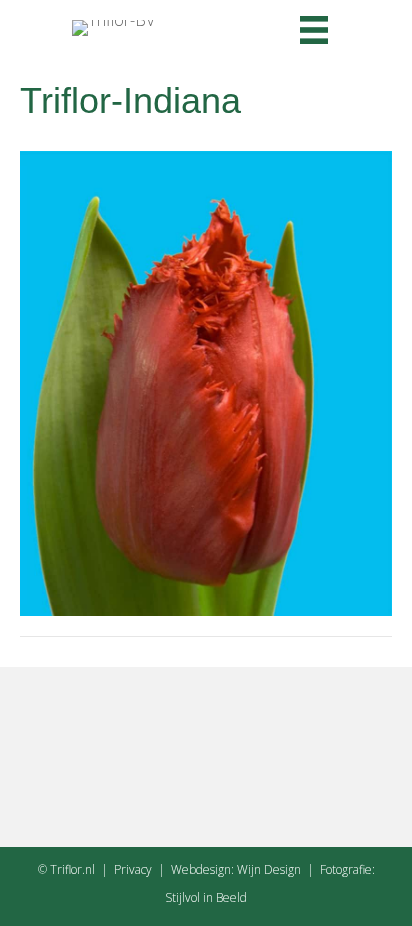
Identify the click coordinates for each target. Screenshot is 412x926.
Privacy (133, 869)
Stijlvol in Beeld (206, 897)
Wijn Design (269, 869)
